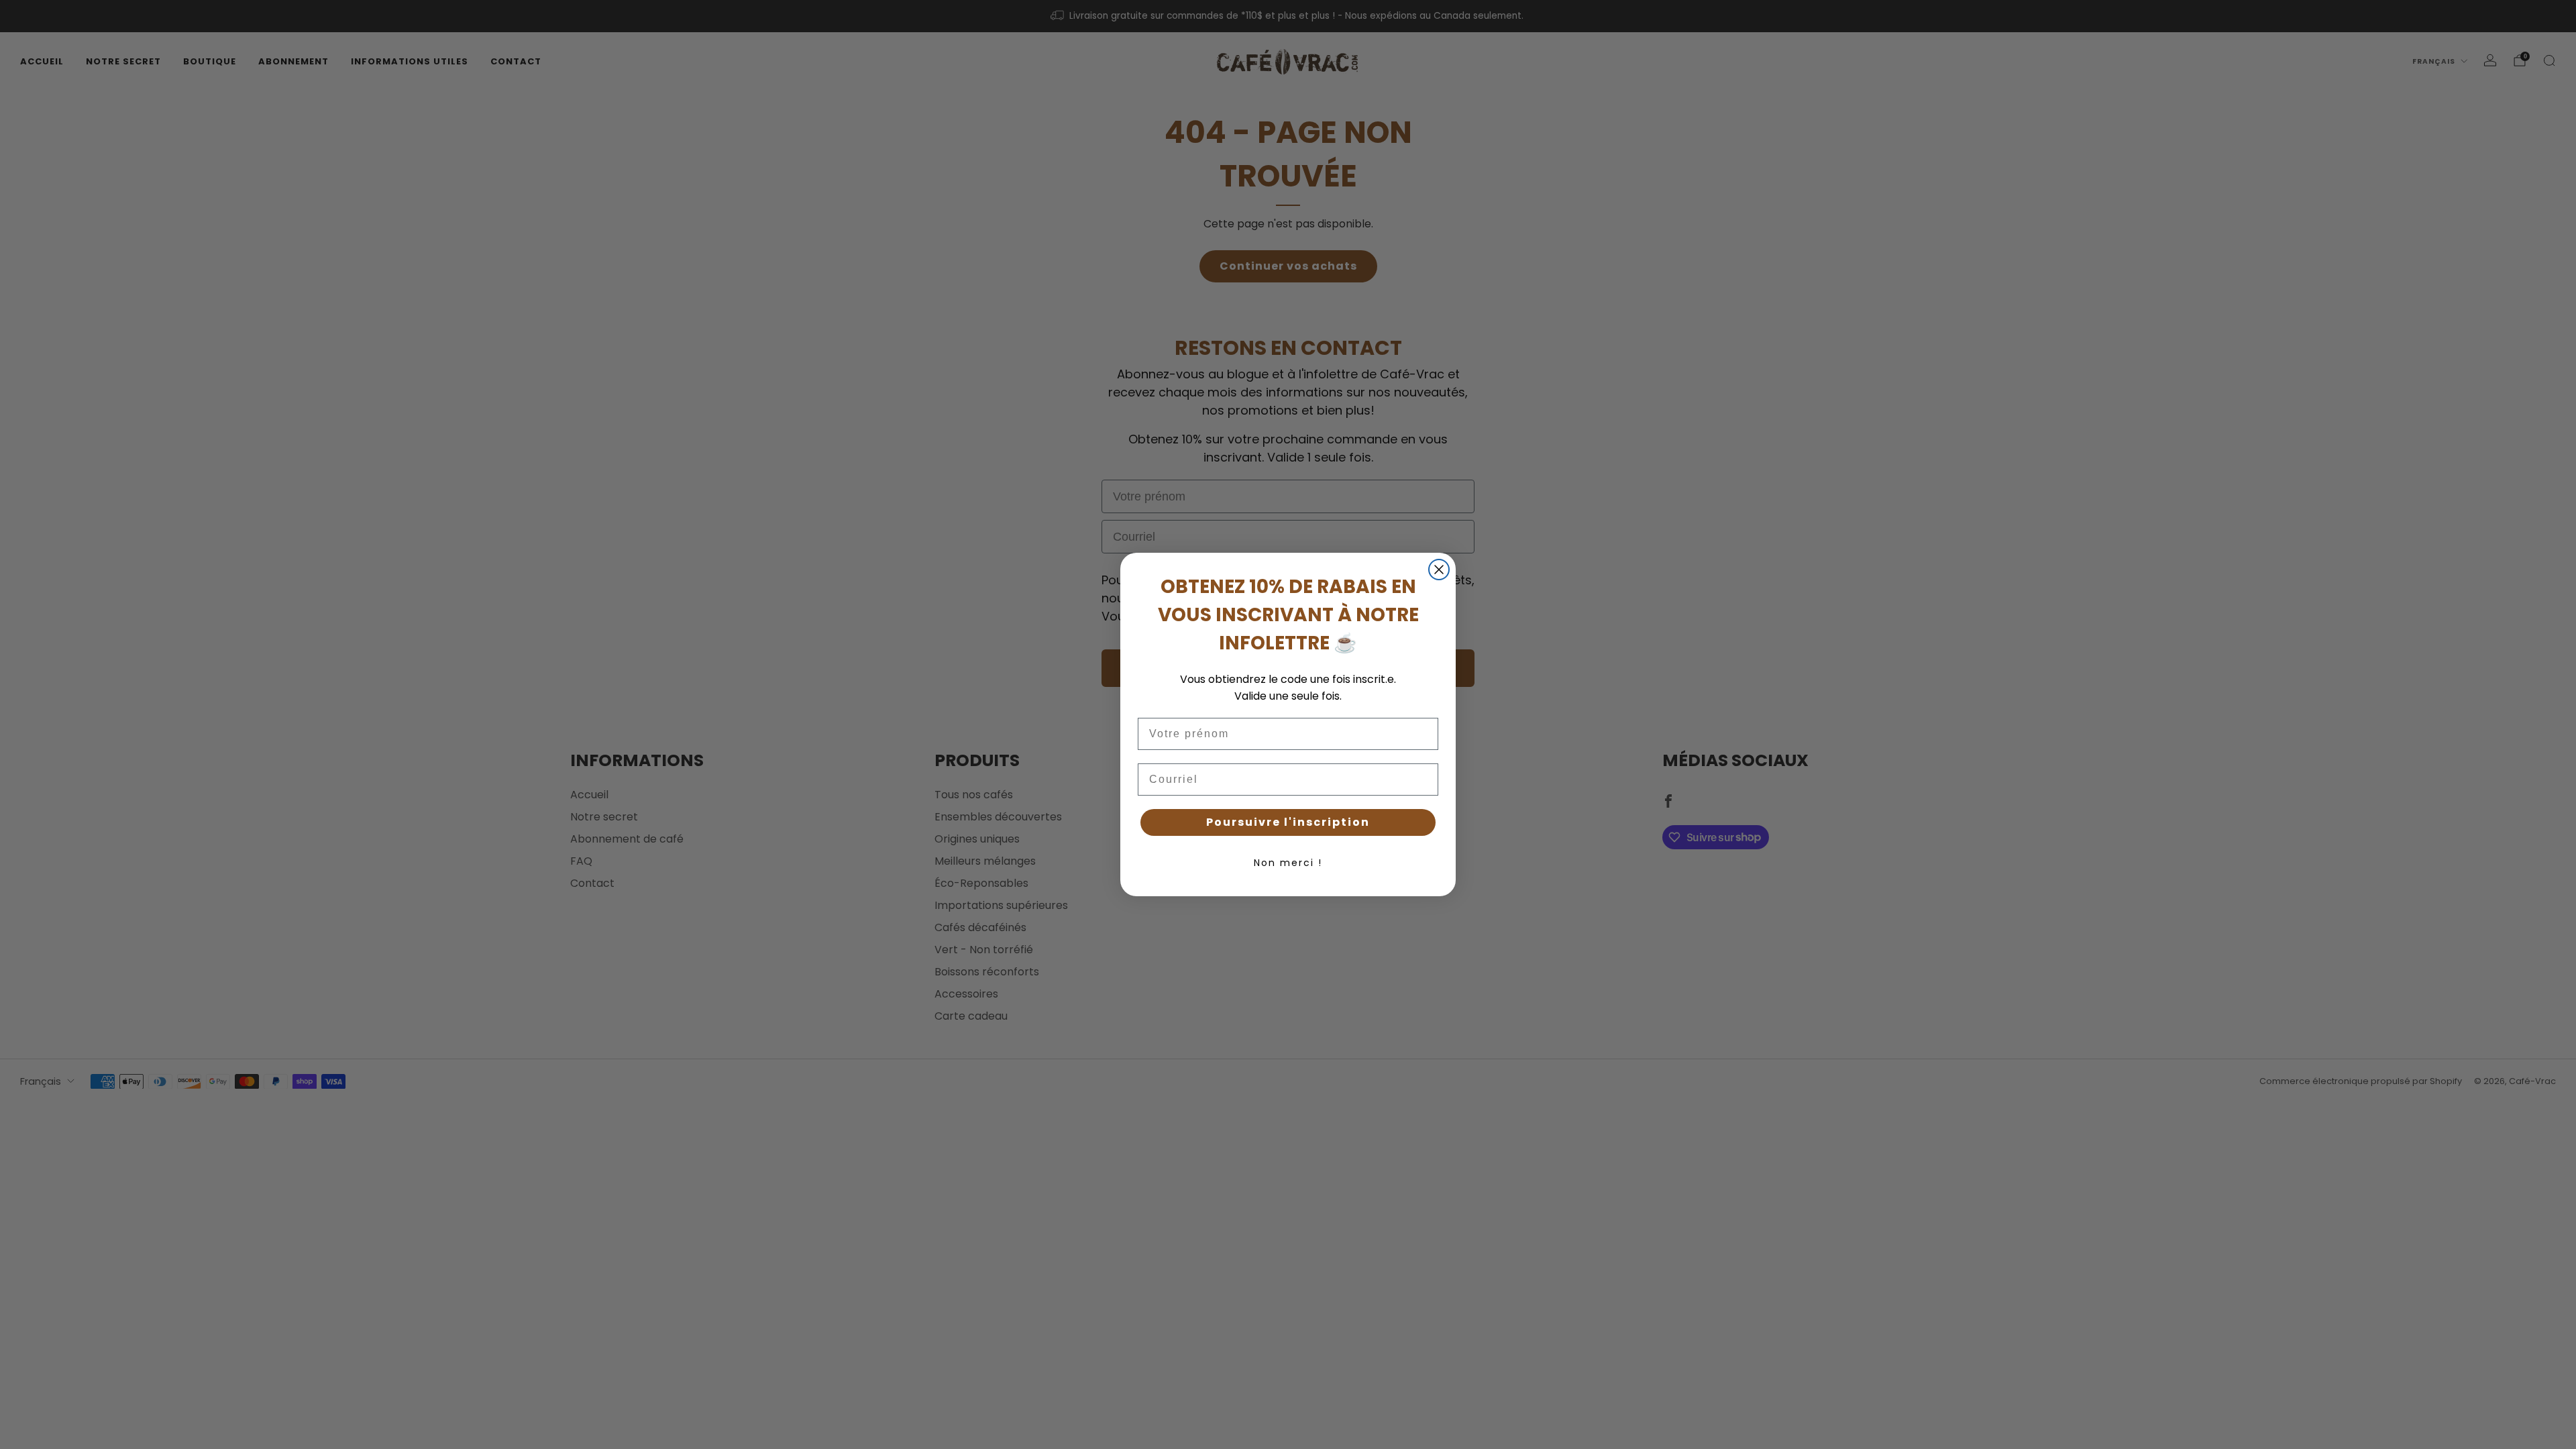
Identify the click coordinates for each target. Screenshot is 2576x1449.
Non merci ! (1288, 863)
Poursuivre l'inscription (1288, 822)
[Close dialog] (1439, 570)
